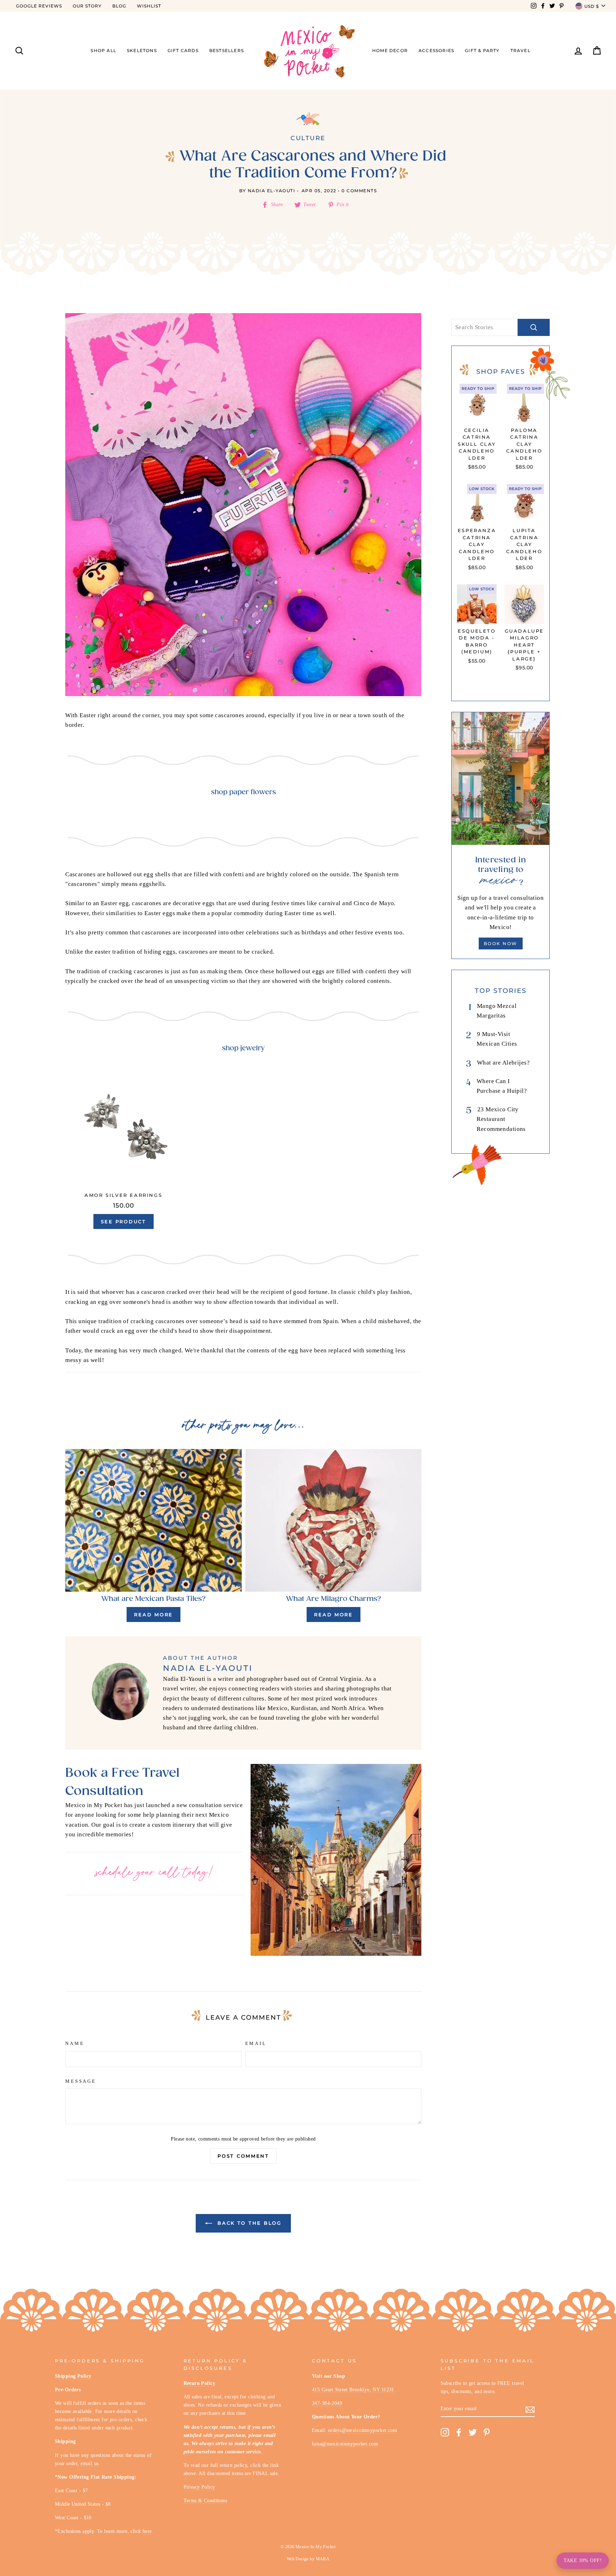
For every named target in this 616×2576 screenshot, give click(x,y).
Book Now (501, 943)
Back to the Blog (248, 2223)
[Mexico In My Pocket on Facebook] (459, 2432)
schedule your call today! (154, 1873)
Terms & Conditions (206, 2500)
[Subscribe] (530, 2409)
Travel (520, 50)
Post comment (243, 2156)
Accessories (436, 50)
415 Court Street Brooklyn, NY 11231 (353, 2389)
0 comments (359, 191)
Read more (153, 1615)
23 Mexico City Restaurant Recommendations (501, 1119)
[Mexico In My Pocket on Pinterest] (487, 2432)
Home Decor (390, 50)
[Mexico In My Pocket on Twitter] (473, 2432)
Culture (308, 138)
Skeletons (142, 50)
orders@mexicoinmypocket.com (363, 2430)
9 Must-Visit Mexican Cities (497, 1039)
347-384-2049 (327, 2403)
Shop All (103, 50)
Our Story (87, 6)
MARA (323, 2559)
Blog (119, 6)
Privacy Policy (199, 2487)
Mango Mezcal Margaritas (497, 1011)
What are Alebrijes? (503, 1063)
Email (256, 2044)
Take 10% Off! (583, 2560)
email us (89, 2463)
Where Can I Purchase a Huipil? (502, 1086)
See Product (124, 1221)
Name (75, 2044)
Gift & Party (482, 50)
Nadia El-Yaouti (272, 191)
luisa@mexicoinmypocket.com (345, 2444)
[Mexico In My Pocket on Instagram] (445, 2432)
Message (81, 2081)
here (147, 2531)
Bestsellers (227, 50)
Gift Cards (183, 50)
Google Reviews (39, 6)
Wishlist (149, 6)
